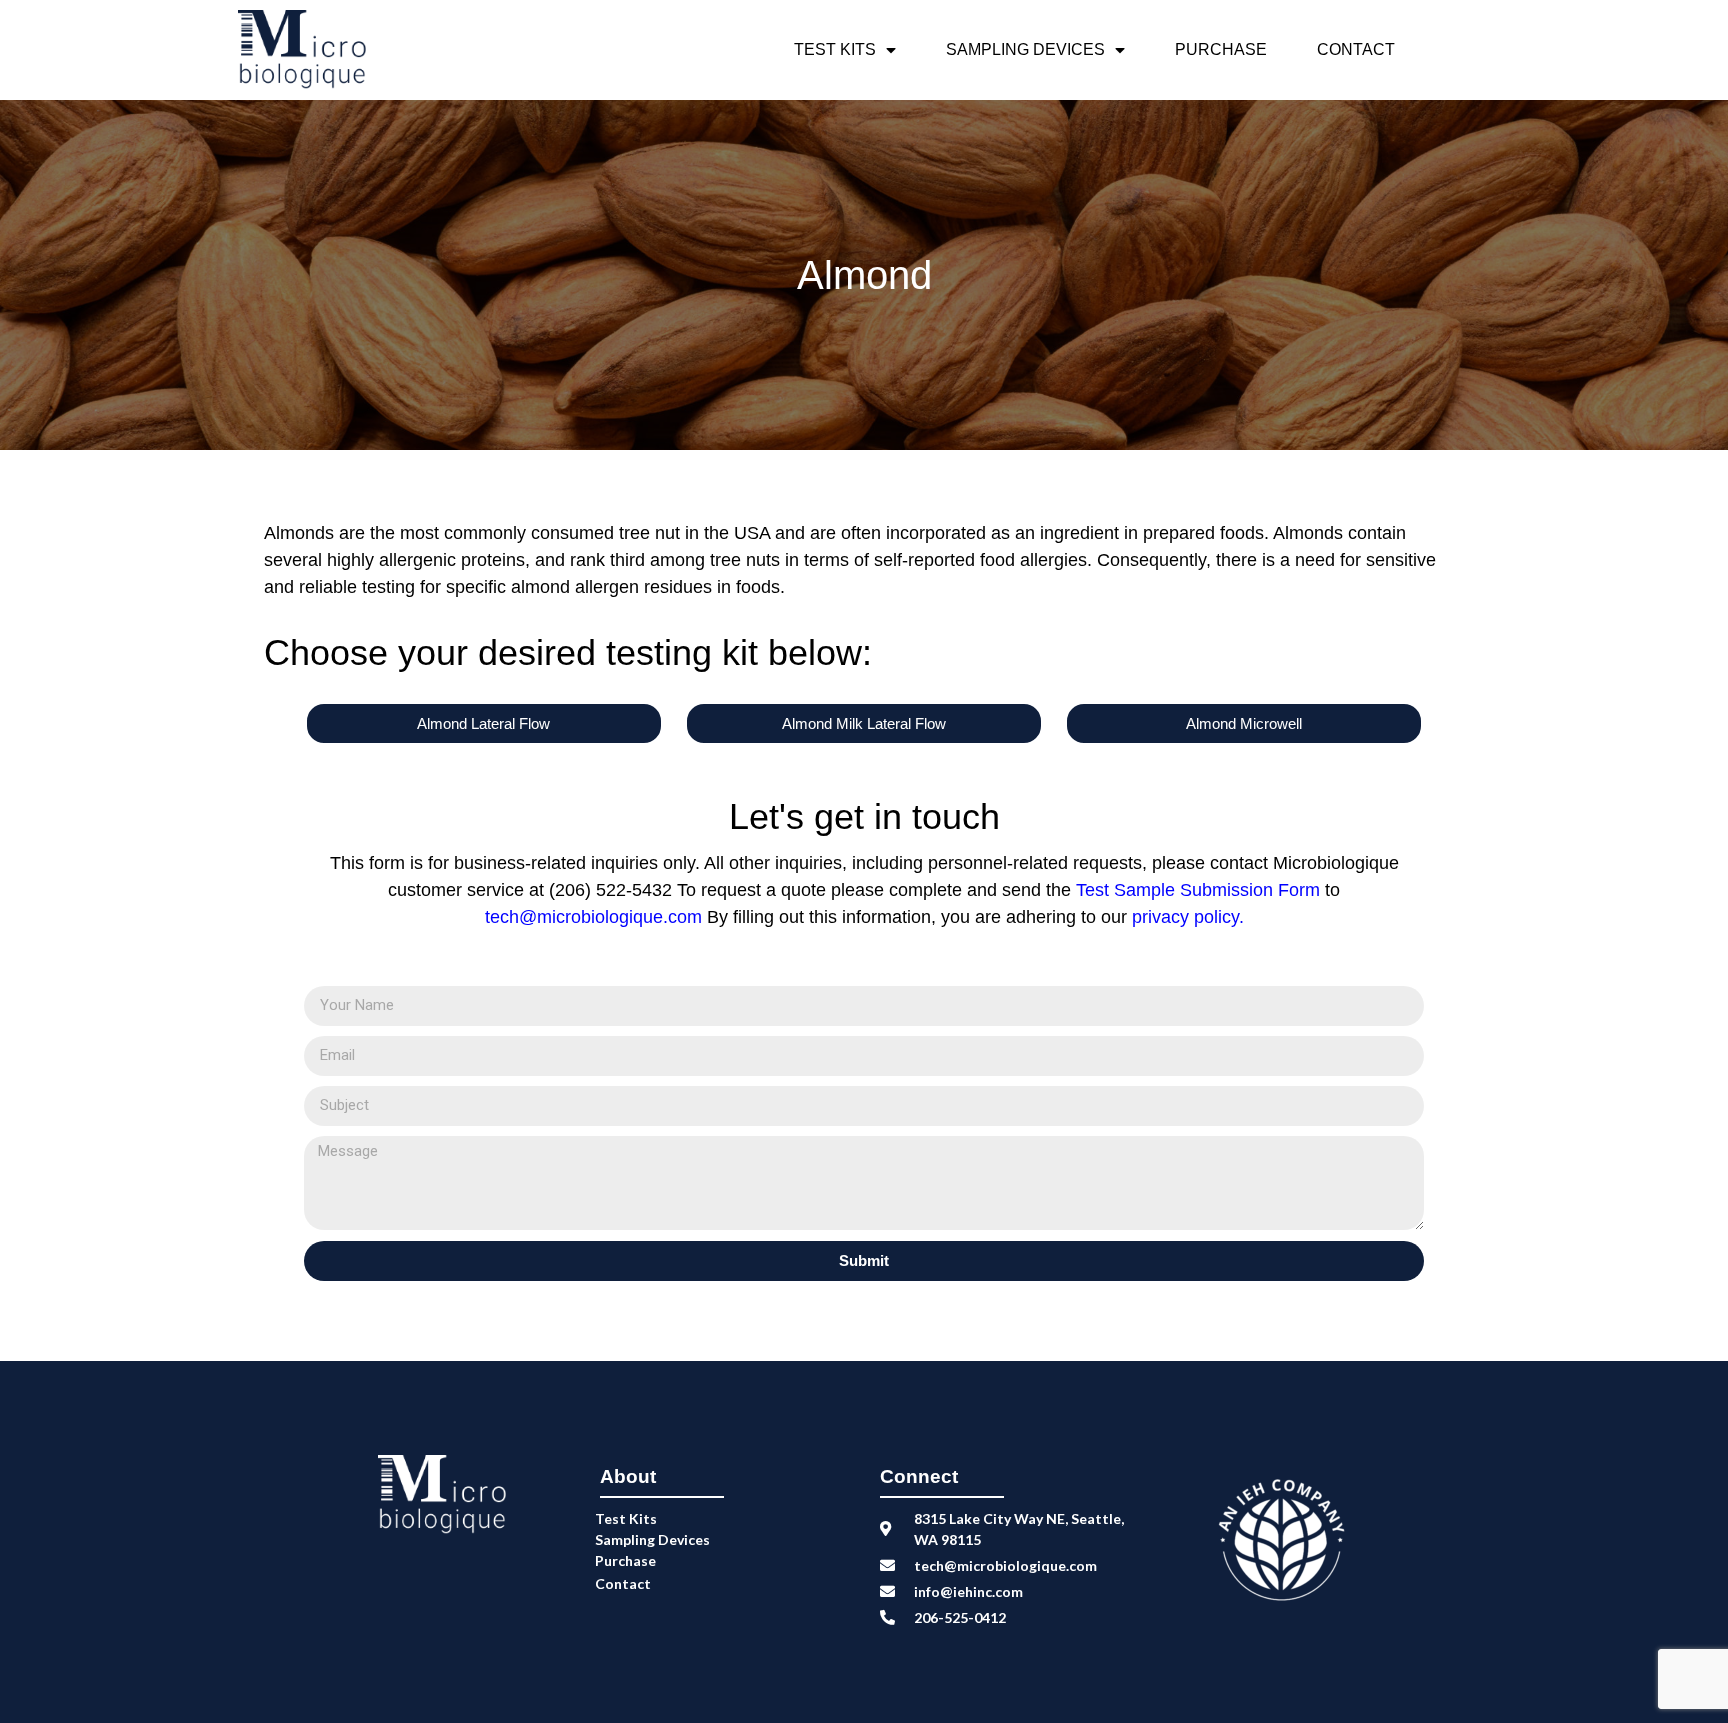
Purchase (1221, 49)
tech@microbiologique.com (593, 917)
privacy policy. (1188, 917)
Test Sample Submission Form (1200, 890)
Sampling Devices (1025, 49)
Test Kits (835, 49)
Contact (1356, 49)
